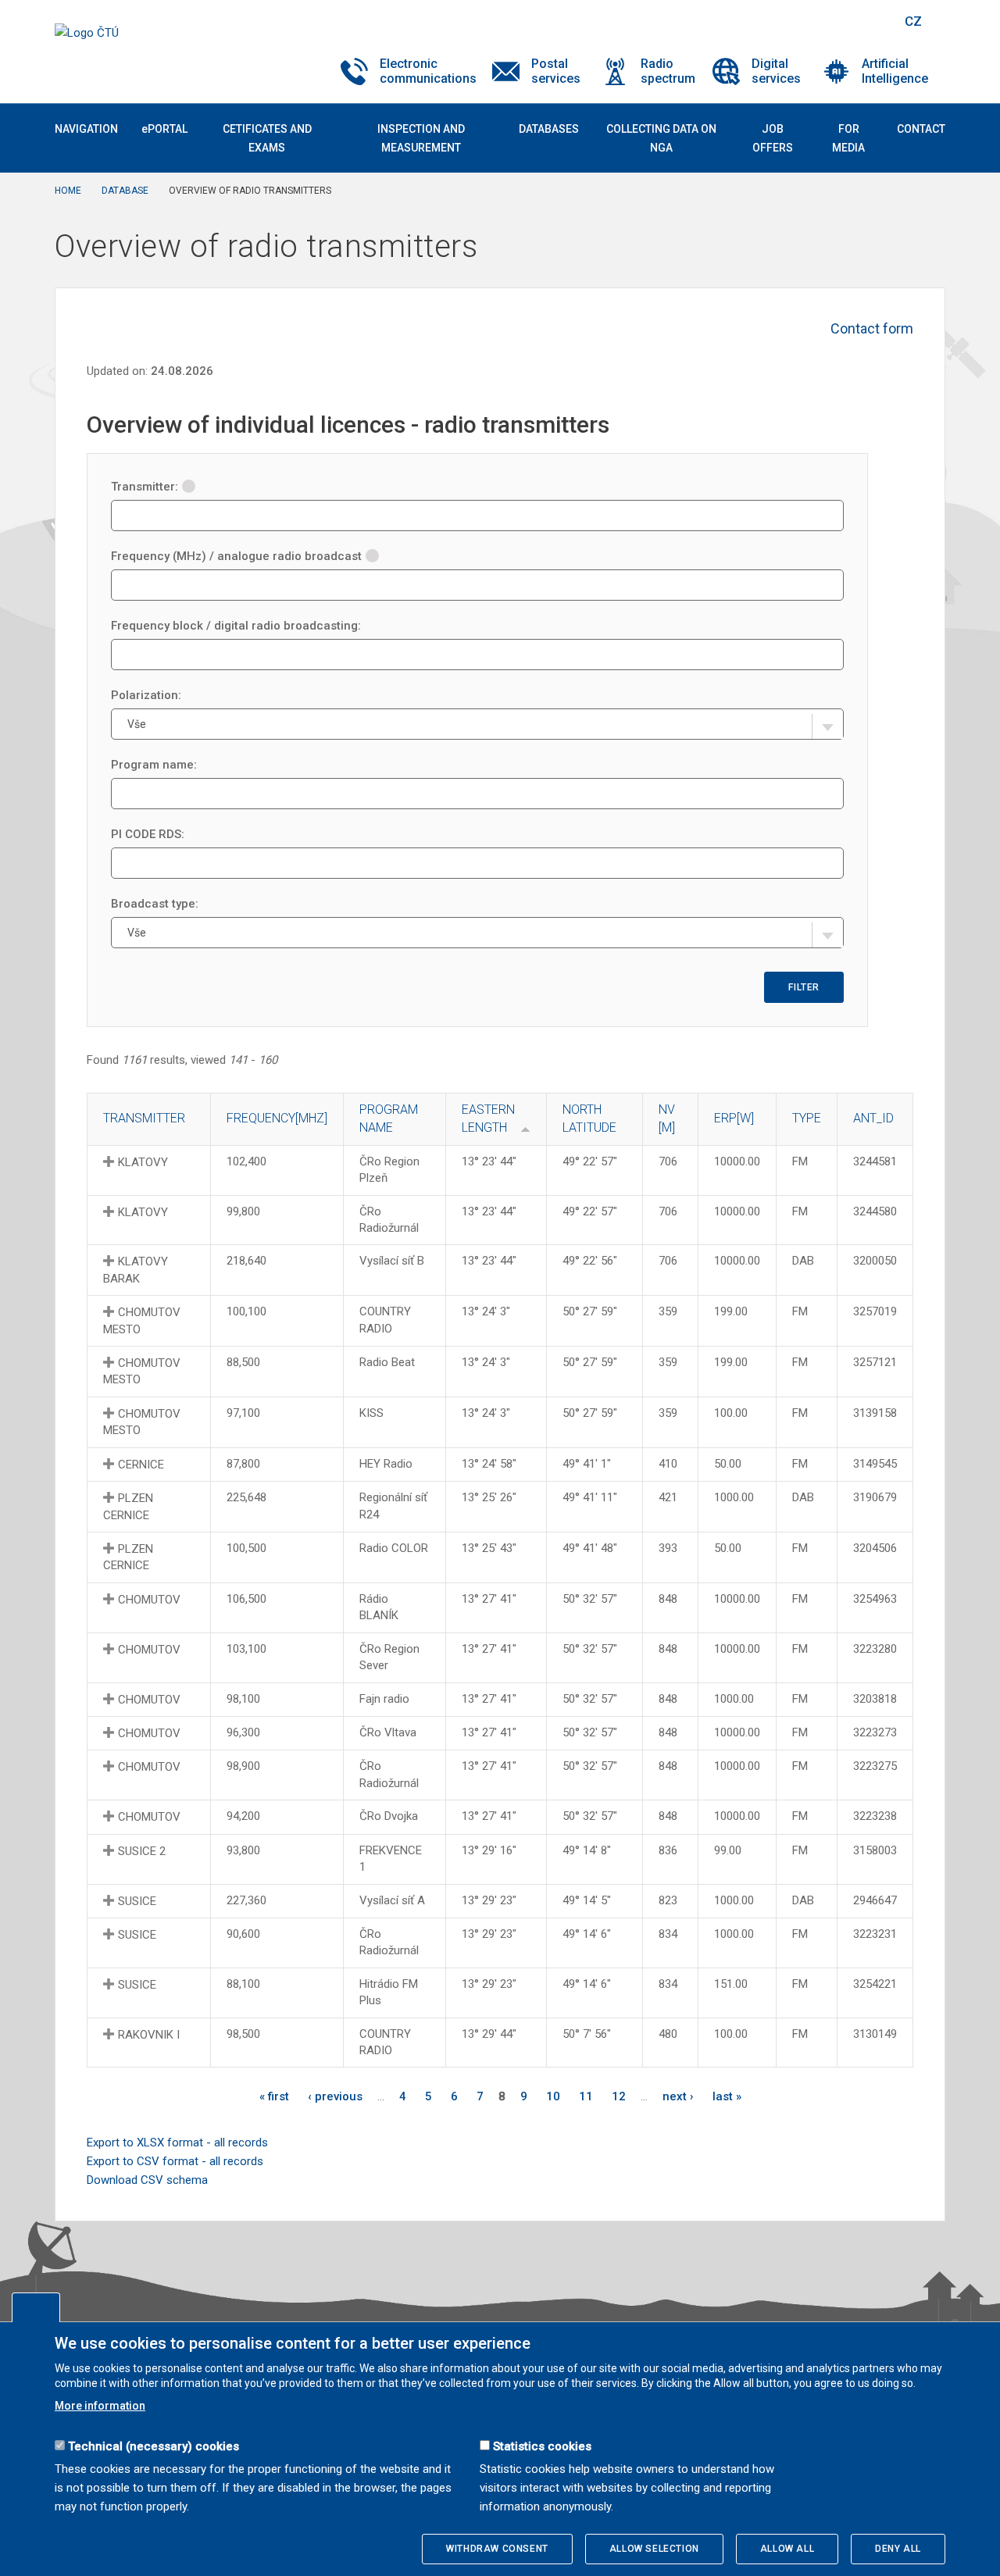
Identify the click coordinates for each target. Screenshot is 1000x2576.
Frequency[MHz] (277, 1118)
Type (807, 1118)
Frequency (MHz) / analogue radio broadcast (236, 556)
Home (68, 191)
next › (678, 2096)
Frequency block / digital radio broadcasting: (236, 626)
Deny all (898, 2549)
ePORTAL (164, 129)
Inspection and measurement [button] (421, 138)
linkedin (834, 21)
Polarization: (146, 695)
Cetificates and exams (267, 138)
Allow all (787, 2549)
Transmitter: (145, 487)
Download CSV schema (147, 2180)
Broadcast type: (155, 904)
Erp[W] (734, 1118)
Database (125, 191)
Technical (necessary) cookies (154, 2446)
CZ (913, 21)
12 (619, 2096)
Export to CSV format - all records (175, 2161)
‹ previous (335, 2096)
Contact (921, 129)
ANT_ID (873, 1118)
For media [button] (848, 138)
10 (553, 2096)
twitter (807, 21)
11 (586, 2096)
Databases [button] (549, 129)
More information (100, 2406)
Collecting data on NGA (661, 138)
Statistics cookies (542, 2446)
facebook (780, 21)
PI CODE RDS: (148, 834)
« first (274, 2096)
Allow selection (654, 2549)
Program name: (154, 765)
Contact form (872, 328)
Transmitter (144, 1118)
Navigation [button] (86, 129)
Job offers (773, 138)
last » (727, 2096)
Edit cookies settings (36, 2307)
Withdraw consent (497, 2549)
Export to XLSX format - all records (177, 2143)
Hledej (873, 21)
